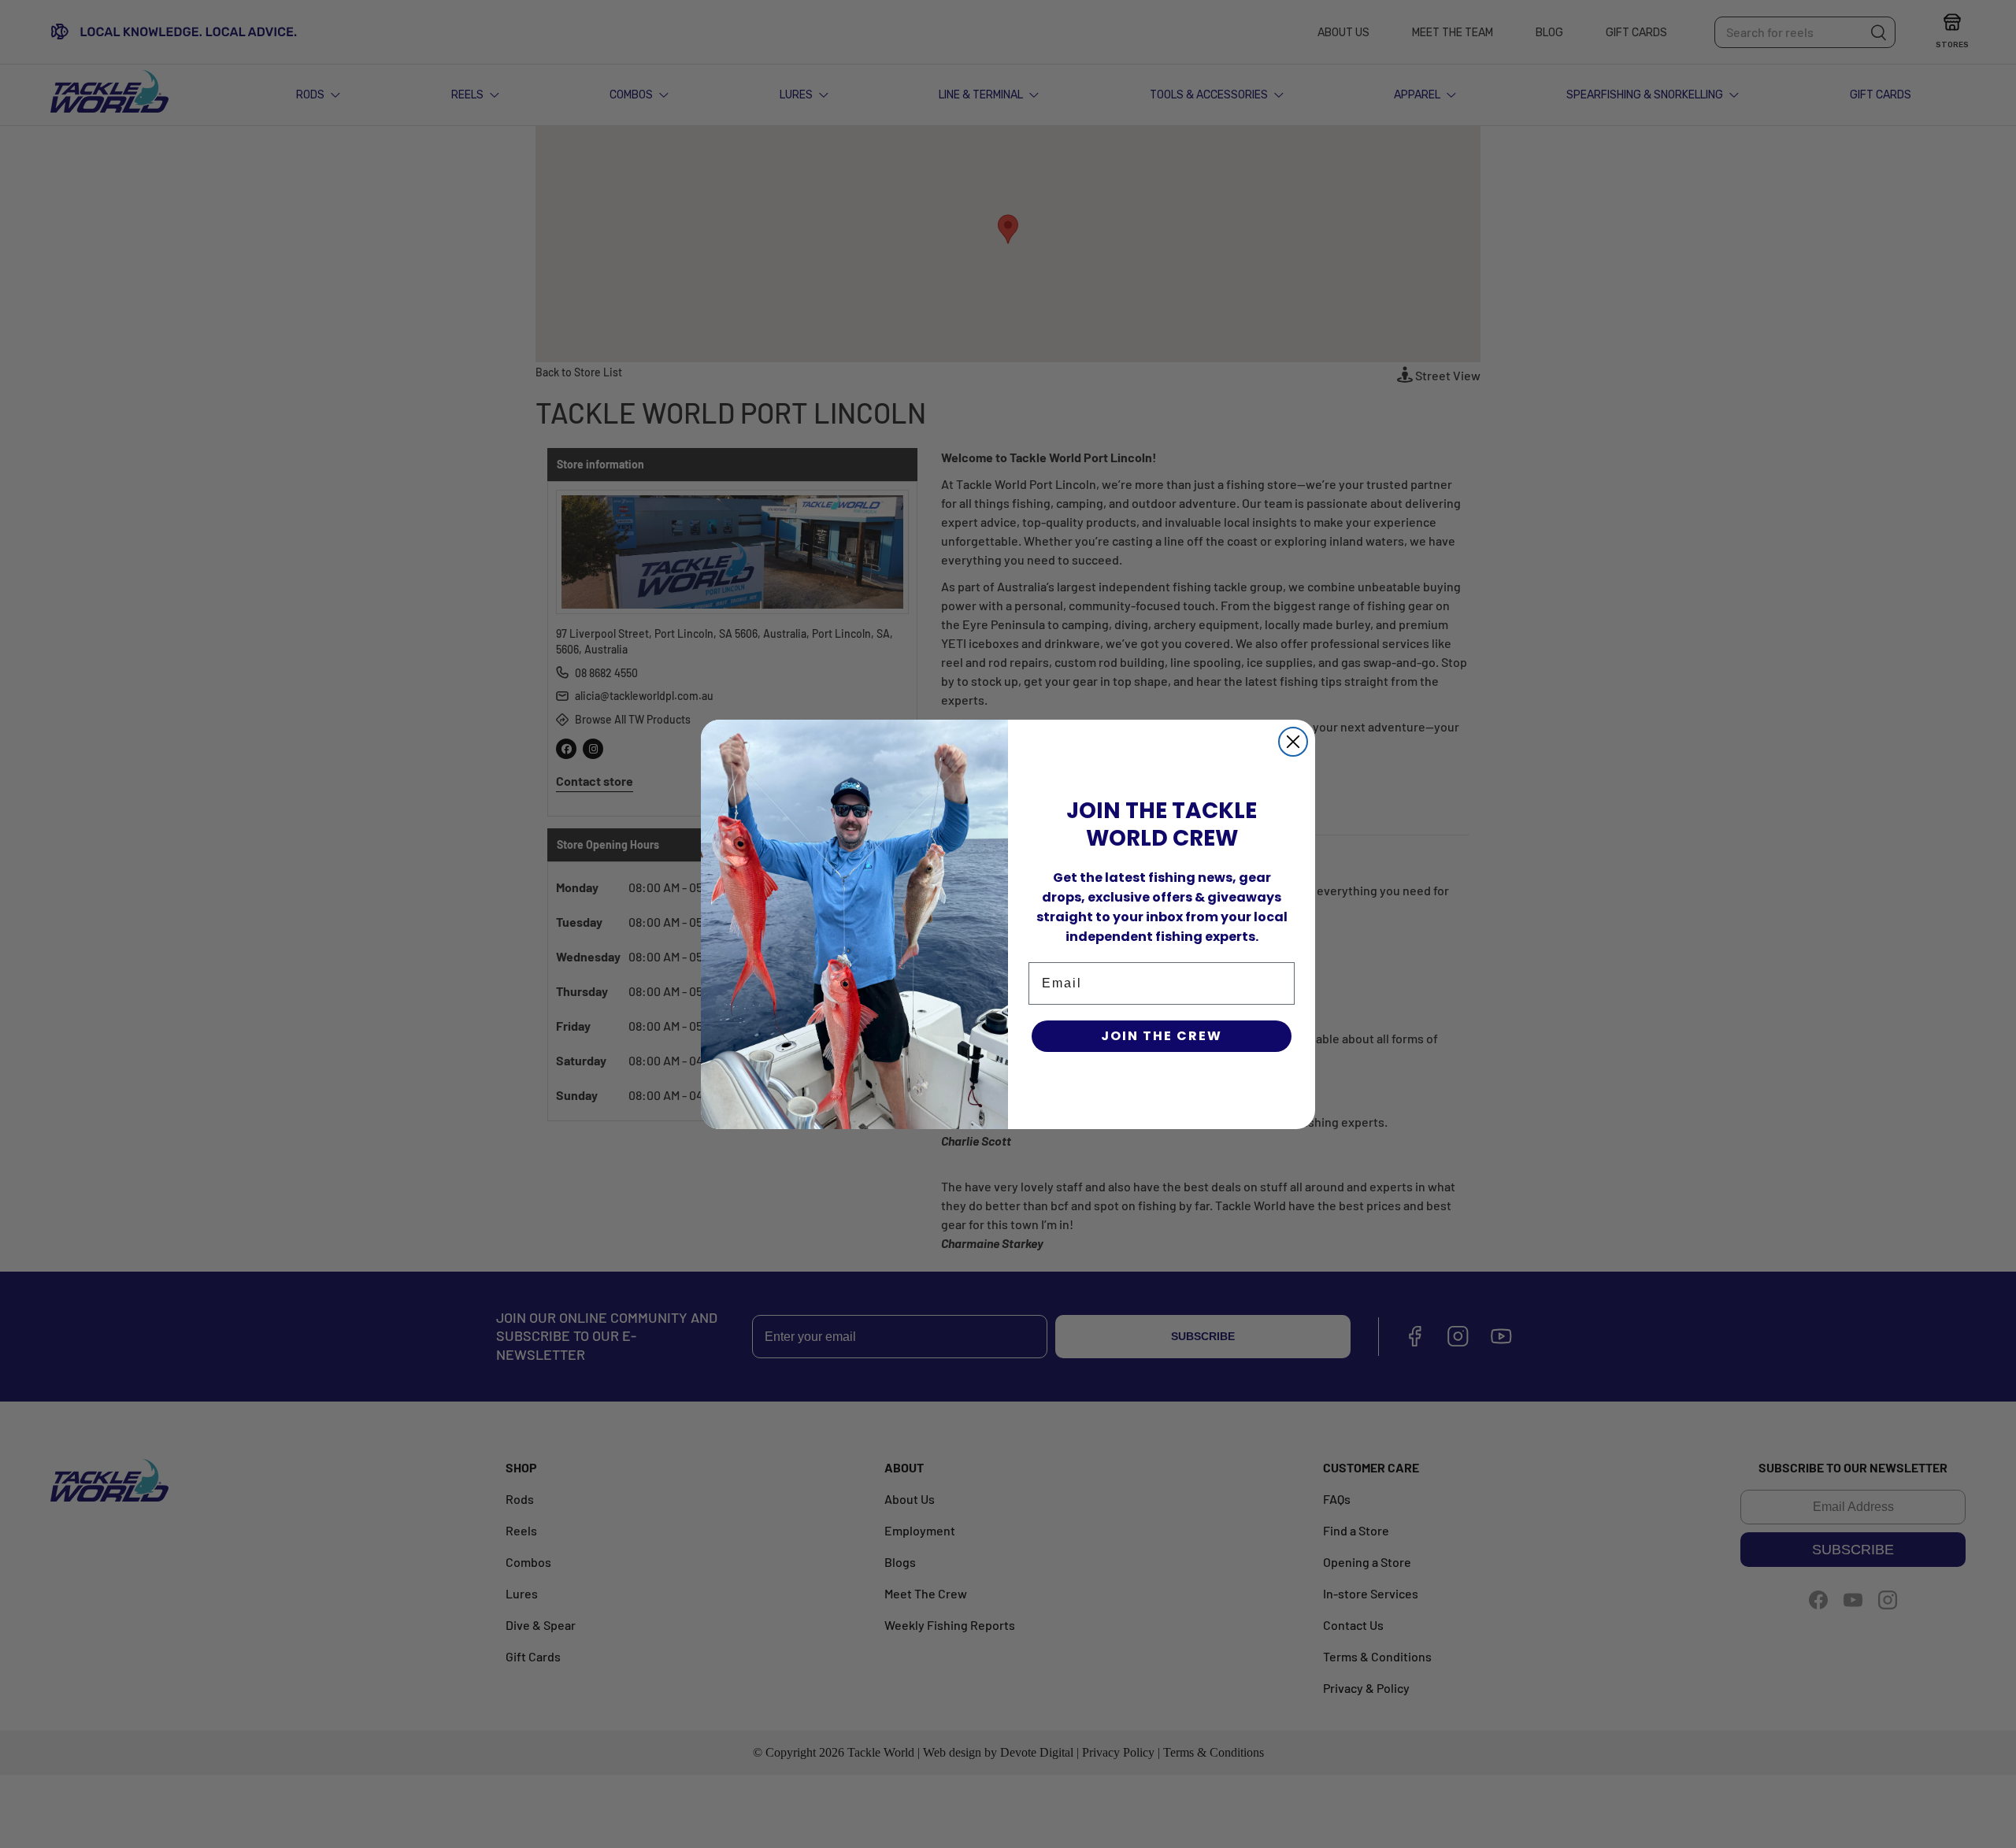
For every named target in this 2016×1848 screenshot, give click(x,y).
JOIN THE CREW (1162, 1036)
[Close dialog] (1293, 742)
